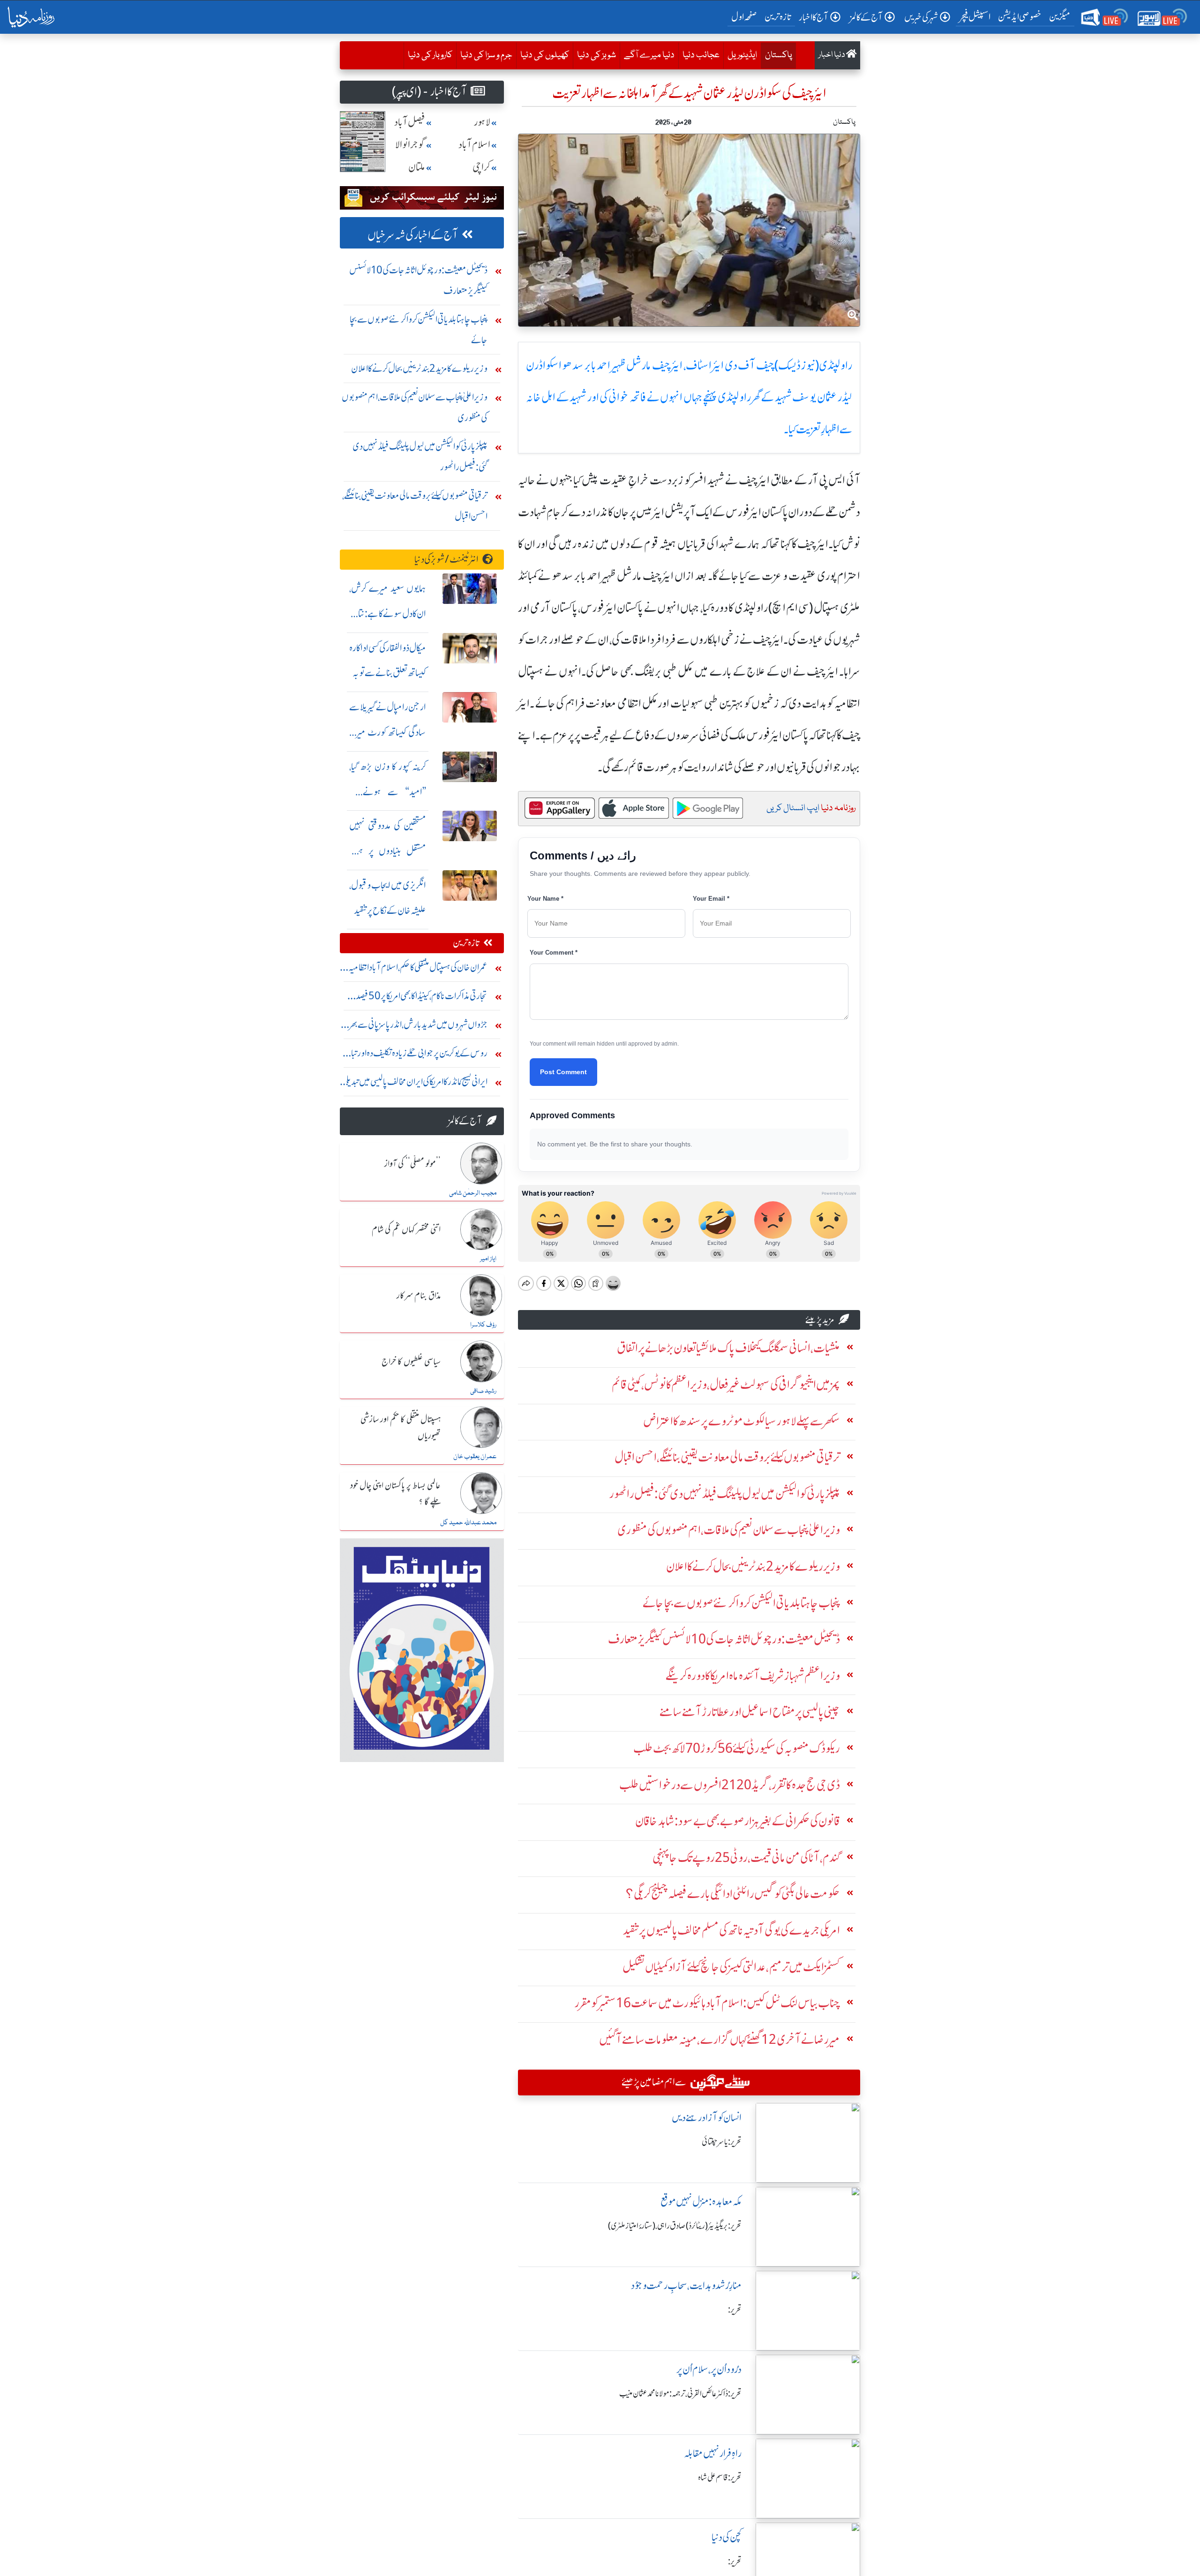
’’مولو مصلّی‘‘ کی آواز (412, 1164)
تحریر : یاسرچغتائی (722, 2142)
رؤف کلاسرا (483, 1325)
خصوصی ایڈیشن (1020, 17)
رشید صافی (483, 1391)
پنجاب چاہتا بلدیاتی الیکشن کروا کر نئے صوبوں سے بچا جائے (419, 329)
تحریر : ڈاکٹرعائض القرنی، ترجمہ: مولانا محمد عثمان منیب (680, 2394)
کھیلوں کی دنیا (545, 55)
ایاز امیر (488, 1259)
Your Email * (711, 899)
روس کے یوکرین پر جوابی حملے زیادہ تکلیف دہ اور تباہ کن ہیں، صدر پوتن (418, 1055)
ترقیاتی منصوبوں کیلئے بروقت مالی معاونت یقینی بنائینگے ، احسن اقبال (415, 506)
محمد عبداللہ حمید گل (468, 1523)
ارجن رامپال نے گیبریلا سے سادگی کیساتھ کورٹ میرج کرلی (388, 732)
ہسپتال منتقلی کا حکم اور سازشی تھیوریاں (401, 1428)
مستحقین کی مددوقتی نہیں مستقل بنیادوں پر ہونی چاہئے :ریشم (388, 851)
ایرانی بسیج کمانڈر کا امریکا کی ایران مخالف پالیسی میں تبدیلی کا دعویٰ (415, 1084)
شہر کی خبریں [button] (921, 17)
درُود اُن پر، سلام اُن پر (709, 2369)
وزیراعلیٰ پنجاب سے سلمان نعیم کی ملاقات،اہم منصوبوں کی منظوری (415, 407)
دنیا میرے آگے (649, 55)
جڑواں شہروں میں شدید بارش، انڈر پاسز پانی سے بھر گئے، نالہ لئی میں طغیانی (418, 1027)
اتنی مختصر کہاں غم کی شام (406, 1230)
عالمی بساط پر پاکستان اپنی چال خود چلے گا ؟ (395, 1494)
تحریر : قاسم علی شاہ (720, 2478)
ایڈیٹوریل (742, 55)
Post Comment (563, 1072)
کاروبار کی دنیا (430, 55)
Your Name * (545, 899)
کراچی (481, 167)
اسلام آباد (474, 145)
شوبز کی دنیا (596, 55)
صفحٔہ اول (746, 16)
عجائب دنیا (701, 55)
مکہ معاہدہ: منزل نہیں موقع (701, 2202)
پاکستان (776, 55)
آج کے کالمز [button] (866, 17)
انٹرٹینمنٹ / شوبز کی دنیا (446, 559)
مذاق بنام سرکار (419, 1296)
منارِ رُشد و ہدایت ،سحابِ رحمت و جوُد (686, 2286)
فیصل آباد (410, 122)
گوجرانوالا (410, 145)
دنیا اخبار (832, 55)
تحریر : (735, 2310)
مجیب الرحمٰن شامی (473, 1193)
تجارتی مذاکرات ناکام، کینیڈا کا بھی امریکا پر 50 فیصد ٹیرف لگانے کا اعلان (422, 998)
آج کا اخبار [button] (814, 17)
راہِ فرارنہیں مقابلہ (713, 2453)
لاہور (482, 122)
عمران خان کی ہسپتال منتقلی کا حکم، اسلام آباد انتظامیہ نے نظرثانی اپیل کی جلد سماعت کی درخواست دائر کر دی (414, 969)
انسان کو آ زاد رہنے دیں (707, 2118)
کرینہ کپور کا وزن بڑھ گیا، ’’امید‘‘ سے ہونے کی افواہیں (388, 792)
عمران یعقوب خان (475, 1457)
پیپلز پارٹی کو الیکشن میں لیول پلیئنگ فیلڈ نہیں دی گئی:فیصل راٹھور (420, 456)
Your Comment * (554, 953)
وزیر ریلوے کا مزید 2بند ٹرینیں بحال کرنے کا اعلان (419, 368)
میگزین (1060, 17)
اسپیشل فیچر (975, 17)
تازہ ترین (778, 17)
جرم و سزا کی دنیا (486, 55)
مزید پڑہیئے (820, 1320)
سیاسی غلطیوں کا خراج (411, 1362)
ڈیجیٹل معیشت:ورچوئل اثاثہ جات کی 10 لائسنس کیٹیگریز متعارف (418, 280)
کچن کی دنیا (727, 2537)
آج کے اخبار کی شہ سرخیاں (413, 235)
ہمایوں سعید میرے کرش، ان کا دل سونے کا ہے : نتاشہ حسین (388, 614)
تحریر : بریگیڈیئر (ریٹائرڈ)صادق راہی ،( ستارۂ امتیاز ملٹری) (675, 2226)
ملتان (417, 167)
